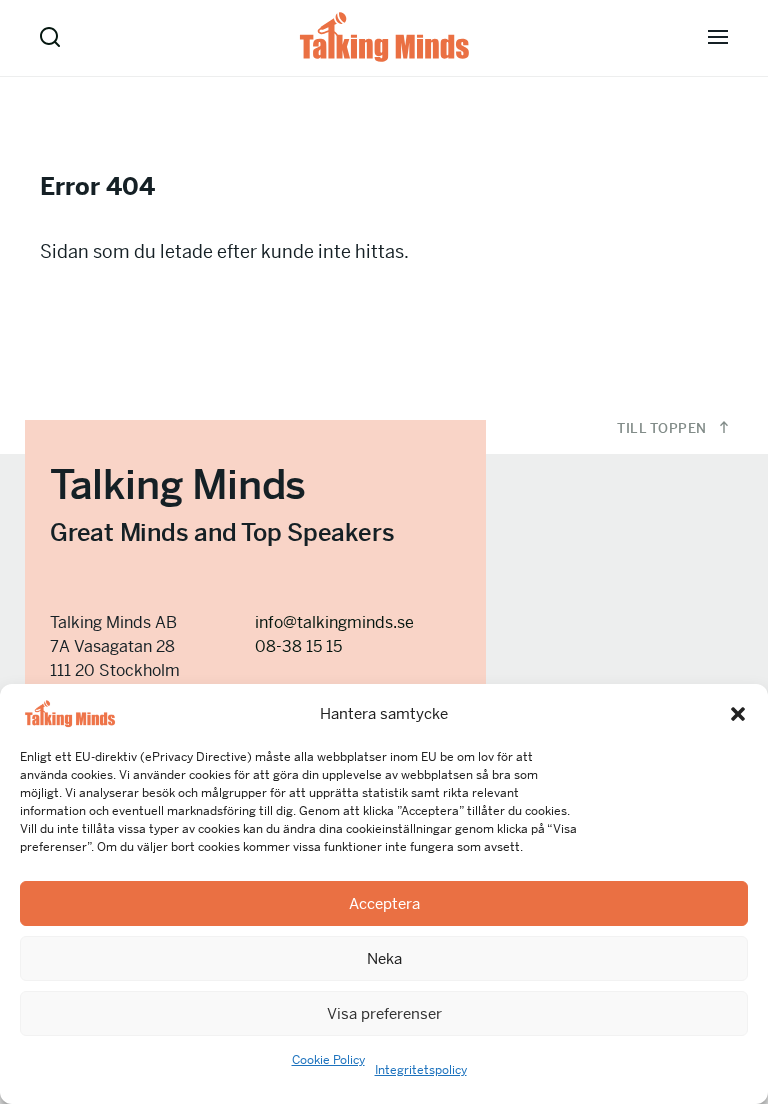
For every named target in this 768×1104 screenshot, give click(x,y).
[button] (738, 714)
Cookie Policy (328, 1060)
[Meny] (718, 37)
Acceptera (384, 903)
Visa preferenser (384, 1013)
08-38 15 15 (298, 646)
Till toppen (663, 428)
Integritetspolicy (421, 1070)
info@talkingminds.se (334, 622)
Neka (384, 958)
